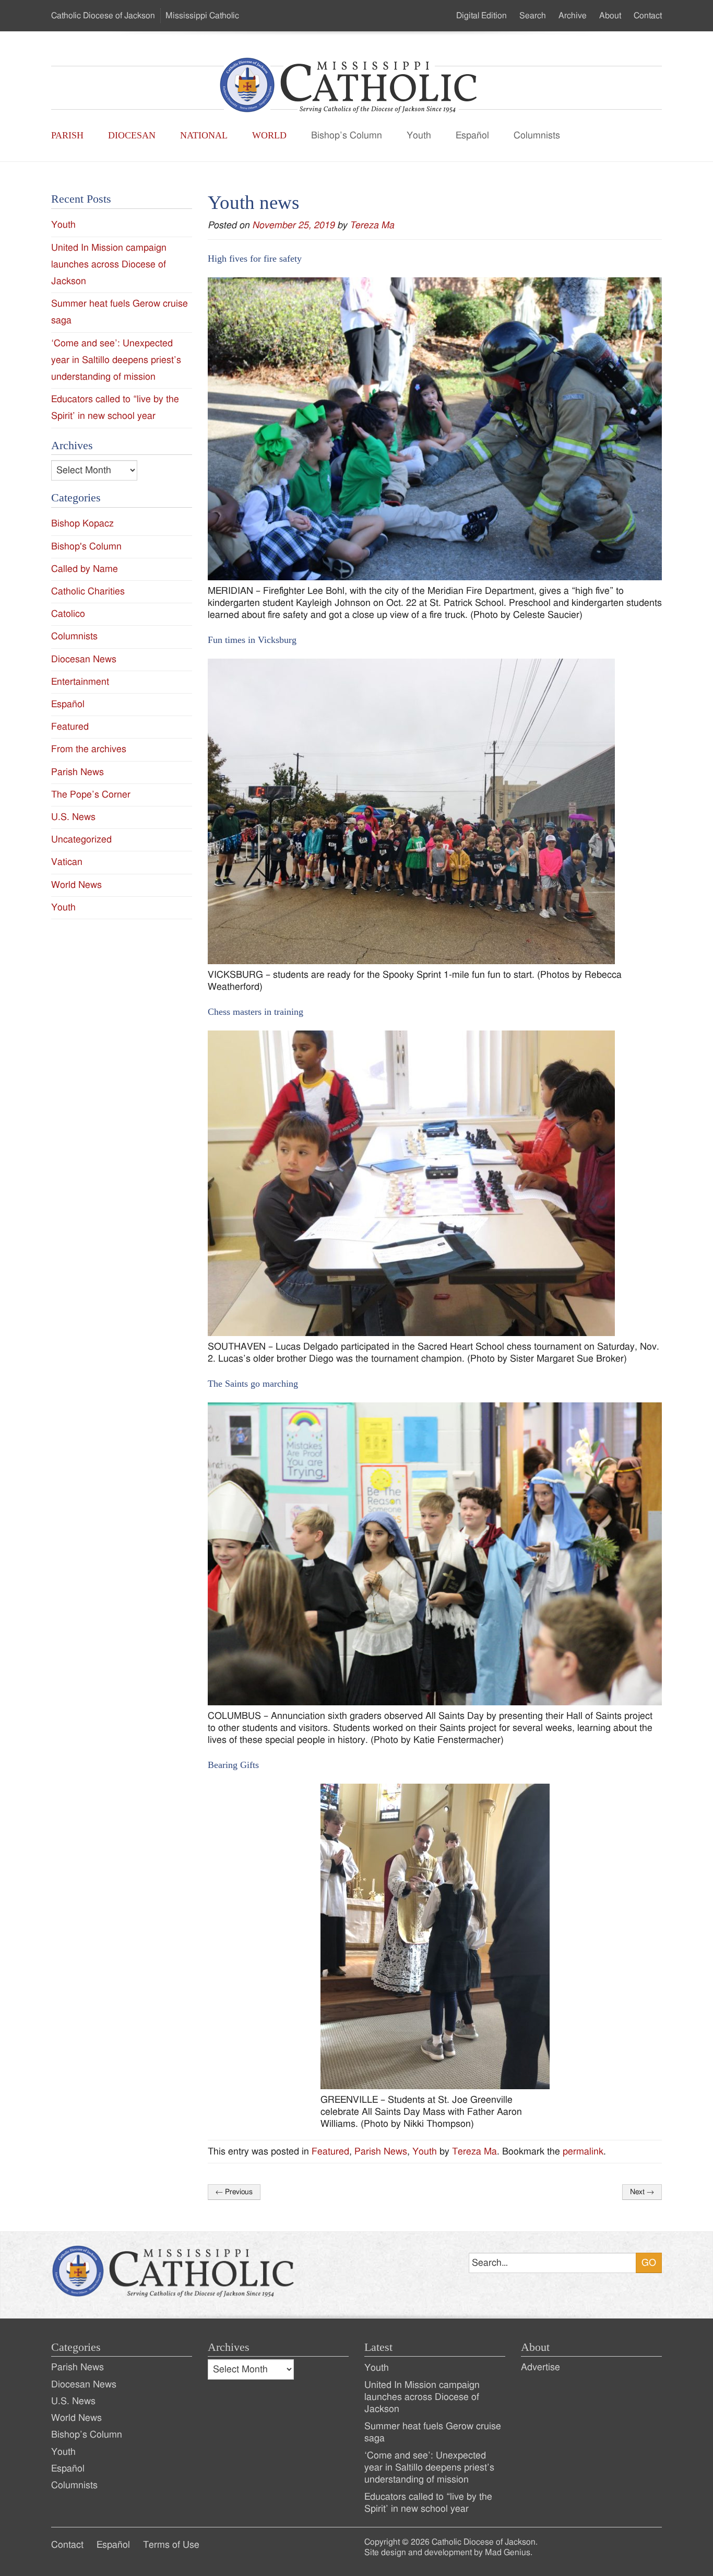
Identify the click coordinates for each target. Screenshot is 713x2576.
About (610, 16)
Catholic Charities (88, 592)
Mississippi (202, 16)
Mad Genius (508, 2552)
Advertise (540, 2367)
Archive (573, 16)
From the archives (89, 749)
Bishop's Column (86, 547)
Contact (648, 16)
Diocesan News (84, 659)
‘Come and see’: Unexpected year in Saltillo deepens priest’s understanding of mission (116, 360)
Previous (234, 2192)
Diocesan (132, 135)
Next (642, 2192)
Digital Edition (482, 16)
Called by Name (85, 569)
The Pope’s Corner (91, 795)
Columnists (537, 136)
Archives (229, 2347)
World (269, 135)
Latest (378, 2347)
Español (472, 136)
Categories (76, 2347)
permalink (583, 2152)
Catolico (68, 614)
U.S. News (73, 817)
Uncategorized (81, 840)
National (204, 135)
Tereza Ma (372, 225)
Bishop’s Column (347, 136)
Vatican (67, 862)
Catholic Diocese (103, 16)
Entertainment (80, 682)
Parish (67, 135)
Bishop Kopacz (82, 524)
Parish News (381, 2152)
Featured (330, 2152)
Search (533, 16)
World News (76, 885)
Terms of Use (171, 2545)
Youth (419, 136)
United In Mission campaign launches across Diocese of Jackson (109, 265)
